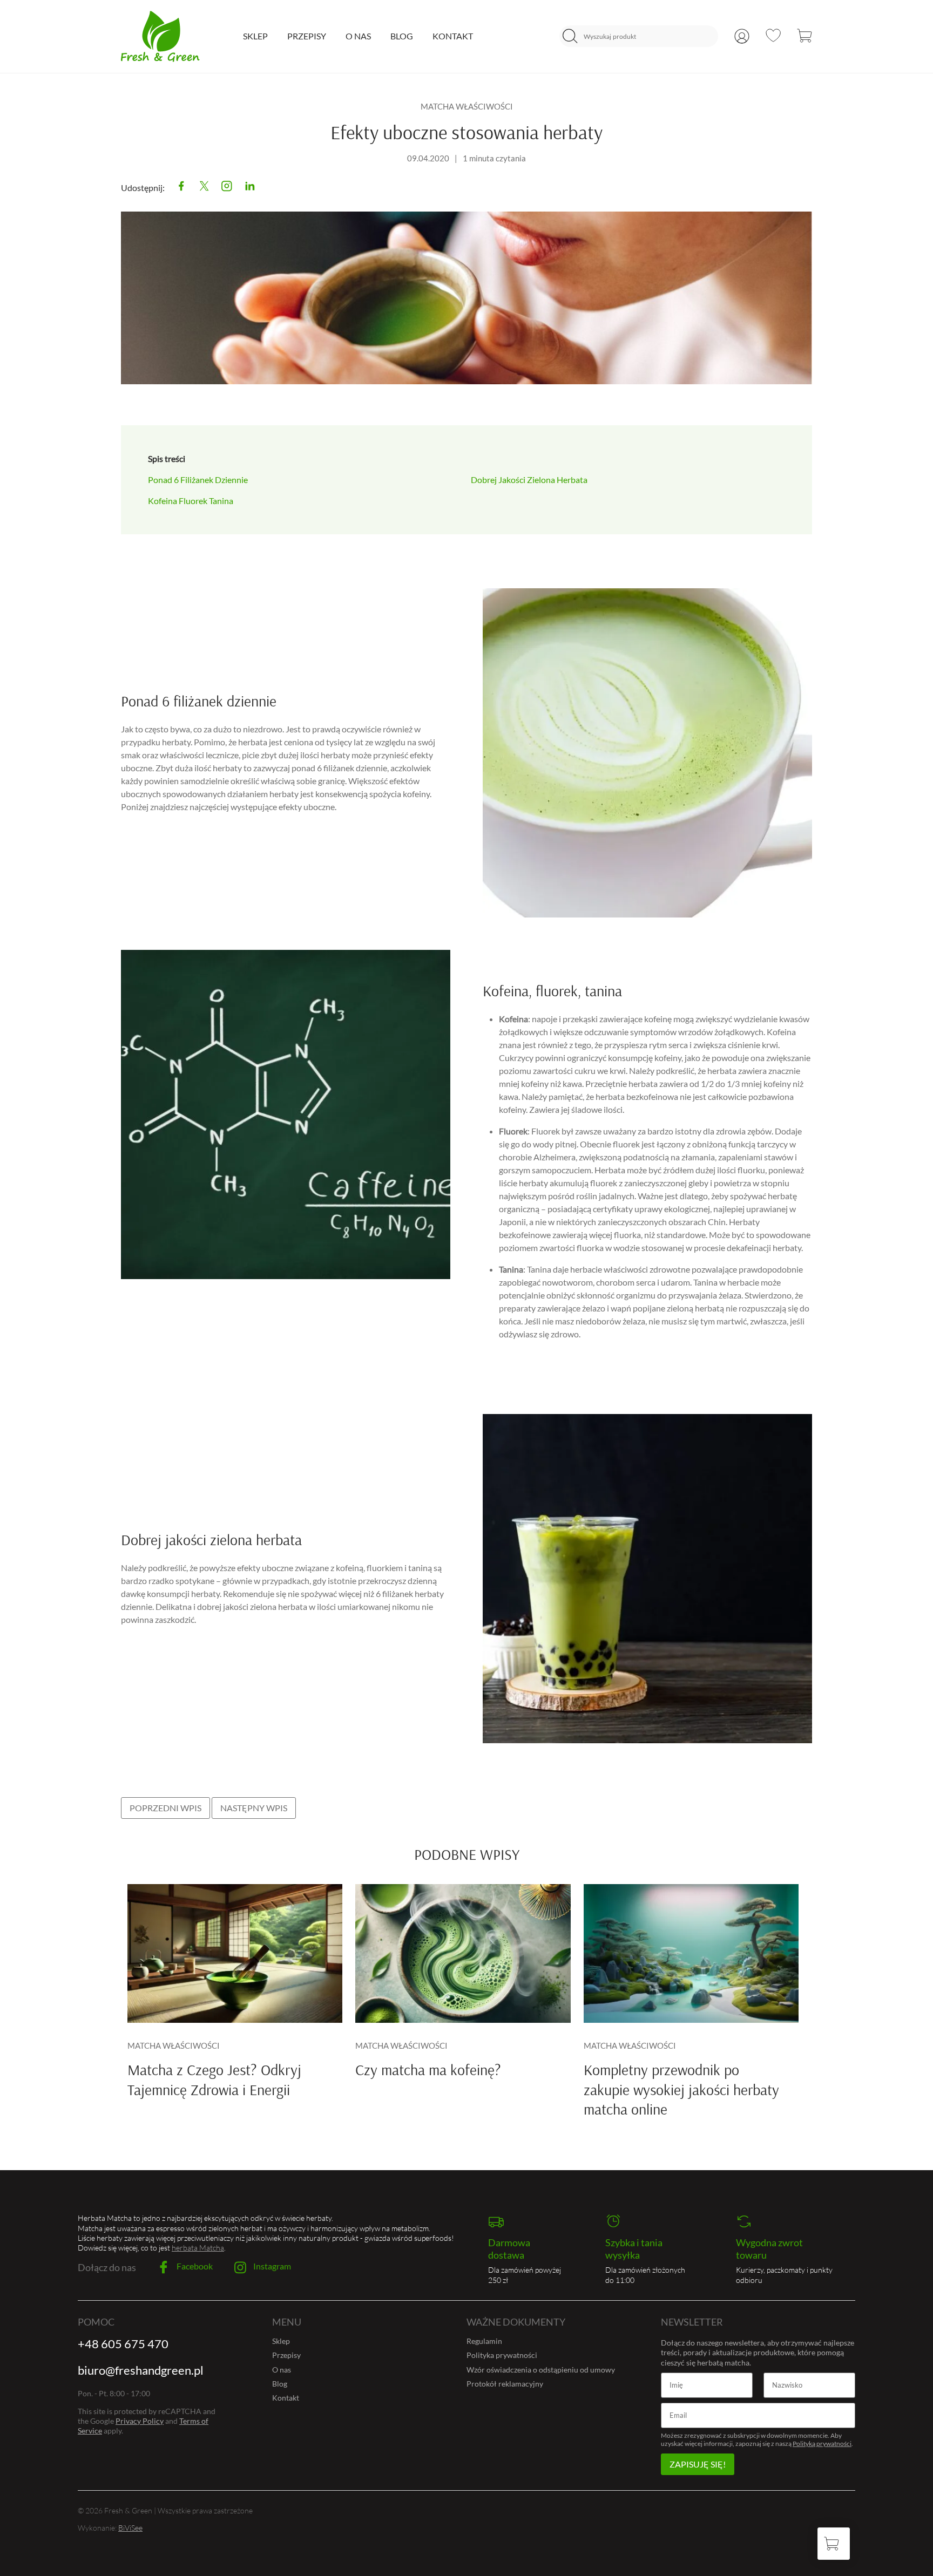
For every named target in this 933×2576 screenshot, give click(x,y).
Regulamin (484, 2341)
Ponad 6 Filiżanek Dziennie (198, 480)
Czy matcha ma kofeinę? (428, 2069)
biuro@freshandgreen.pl (141, 2370)
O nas (358, 36)
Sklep (255, 36)
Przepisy (307, 36)
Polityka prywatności (502, 2355)
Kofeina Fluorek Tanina (191, 501)
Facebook (194, 2266)
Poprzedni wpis (165, 1808)
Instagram (271, 2266)
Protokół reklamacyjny (505, 2384)
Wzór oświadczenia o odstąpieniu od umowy (541, 2370)
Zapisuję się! (698, 2464)
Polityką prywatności (822, 2444)
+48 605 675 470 (123, 2344)
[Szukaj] (570, 36)
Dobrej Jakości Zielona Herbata (529, 480)
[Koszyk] (804, 36)
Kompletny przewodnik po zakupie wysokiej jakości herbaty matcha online (681, 2089)
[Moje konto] (742, 36)
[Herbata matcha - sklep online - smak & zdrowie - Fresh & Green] (160, 36)
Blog (402, 36)
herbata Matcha (198, 2248)
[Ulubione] (773, 35)
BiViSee (130, 2528)
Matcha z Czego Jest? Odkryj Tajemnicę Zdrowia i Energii (214, 2079)
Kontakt (453, 36)
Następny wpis (254, 1808)
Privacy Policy (140, 2421)
